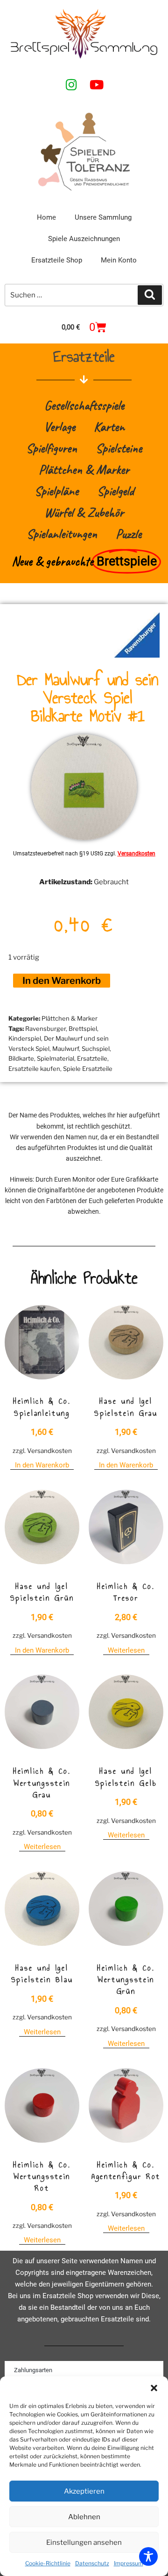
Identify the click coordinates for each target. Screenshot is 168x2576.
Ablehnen (84, 2517)
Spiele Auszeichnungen (84, 239)
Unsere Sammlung (103, 217)
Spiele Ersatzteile (88, 1069)
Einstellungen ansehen (84, 2542)
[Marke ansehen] (137, 655)
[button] (154, 2388)
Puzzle (129, 534)
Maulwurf (66, 1049)
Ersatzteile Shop (57, 260)
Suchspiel (96, 1049)
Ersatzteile (92, 1058)
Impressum (129, 2563)
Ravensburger (45, 1029)
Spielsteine (119, 448)
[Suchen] (150, 295)
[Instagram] (71, 84)
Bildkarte (21, 1058)
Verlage (59, 427)
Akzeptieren (84, 2491)
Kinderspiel (25, 1038)
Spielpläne (56, 491)
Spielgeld (115, 491)
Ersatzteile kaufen (34, 1069)
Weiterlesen (126, 1650)
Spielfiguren (52, 448)
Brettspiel (83, 1029)
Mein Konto (119, 260)
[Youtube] (97, 84)
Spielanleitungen (62, 534)
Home (46, 217)
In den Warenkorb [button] (42, 1465)
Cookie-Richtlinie (48, 2563)
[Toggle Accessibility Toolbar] (148, 2556)
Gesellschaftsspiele (84, 405)
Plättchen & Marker (84, 469)
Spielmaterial (56, 1058)
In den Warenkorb (62, 981)
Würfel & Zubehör (84, 512)
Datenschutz (92, 2563)
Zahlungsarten (33, 2370)
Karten (109, 427)
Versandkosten (136, 854)
